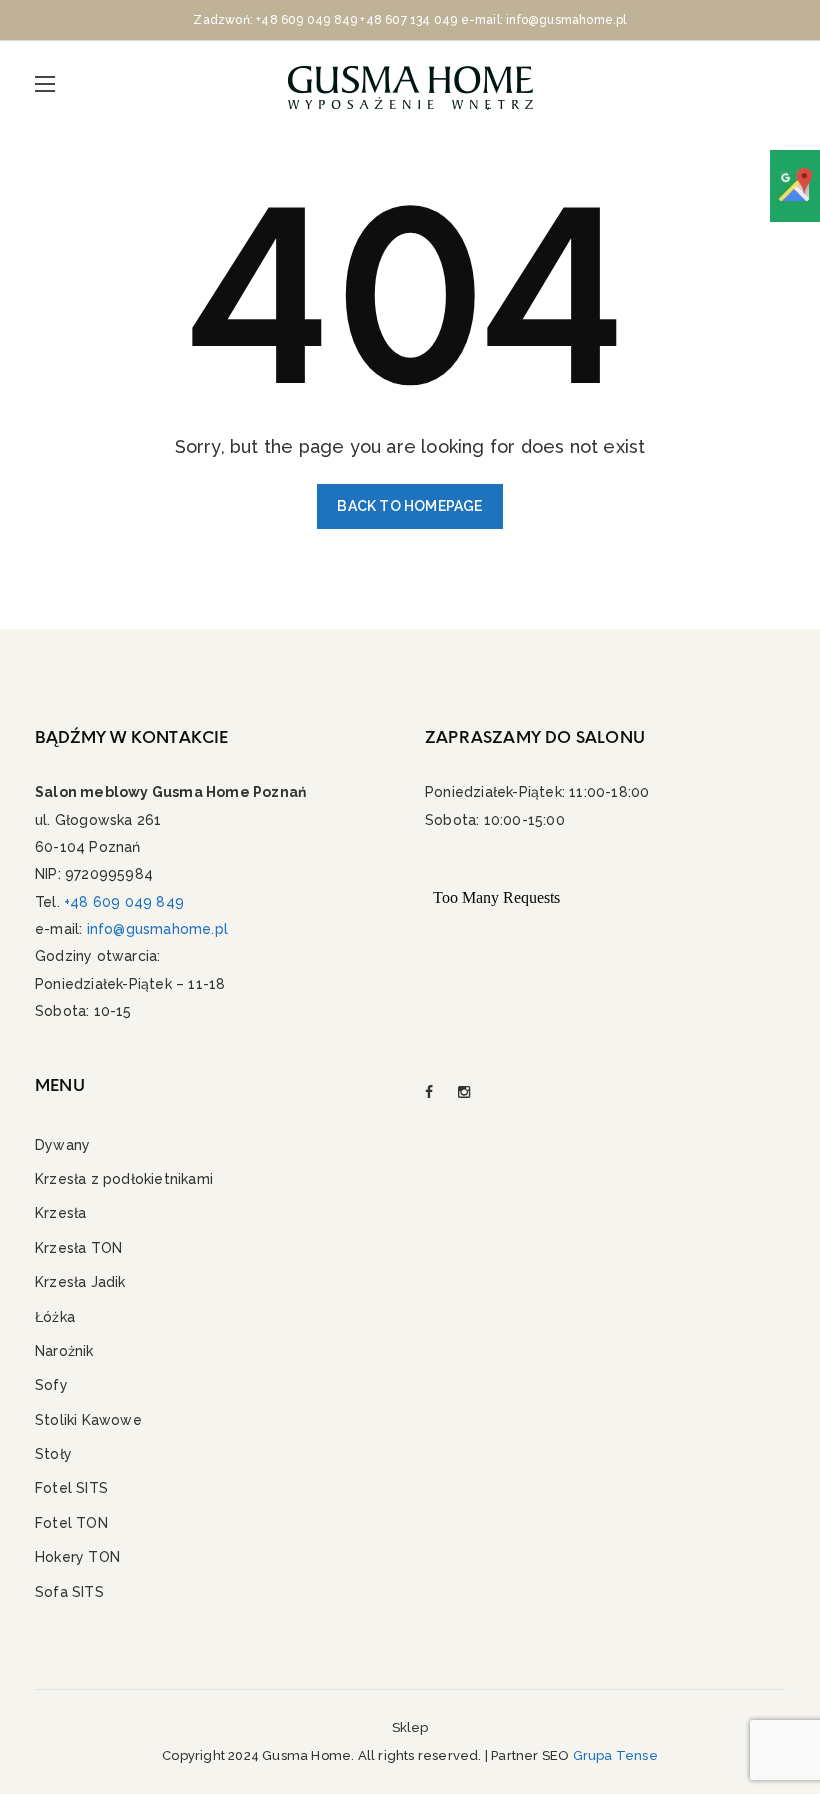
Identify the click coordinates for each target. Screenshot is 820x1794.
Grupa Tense (615, 1755)
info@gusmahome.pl (157, 929)
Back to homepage (409, 506)
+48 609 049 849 (306, 20)
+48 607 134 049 (408, 20)
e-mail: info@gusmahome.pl (544, 20)
